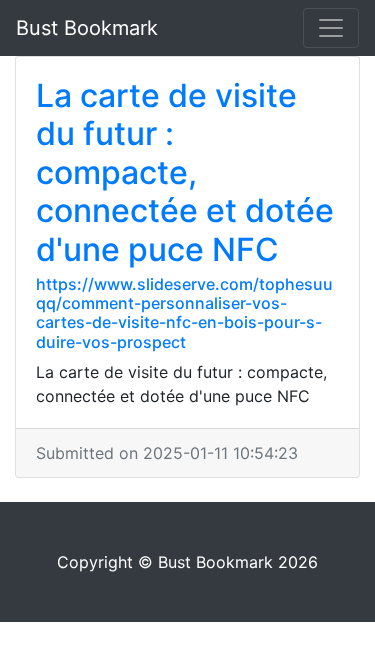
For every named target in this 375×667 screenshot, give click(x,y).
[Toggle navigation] (331, 28)
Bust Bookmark (87, 28)
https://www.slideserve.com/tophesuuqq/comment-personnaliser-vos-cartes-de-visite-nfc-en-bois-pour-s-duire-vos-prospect (184, 313)
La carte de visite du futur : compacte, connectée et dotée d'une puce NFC (185, 172)
